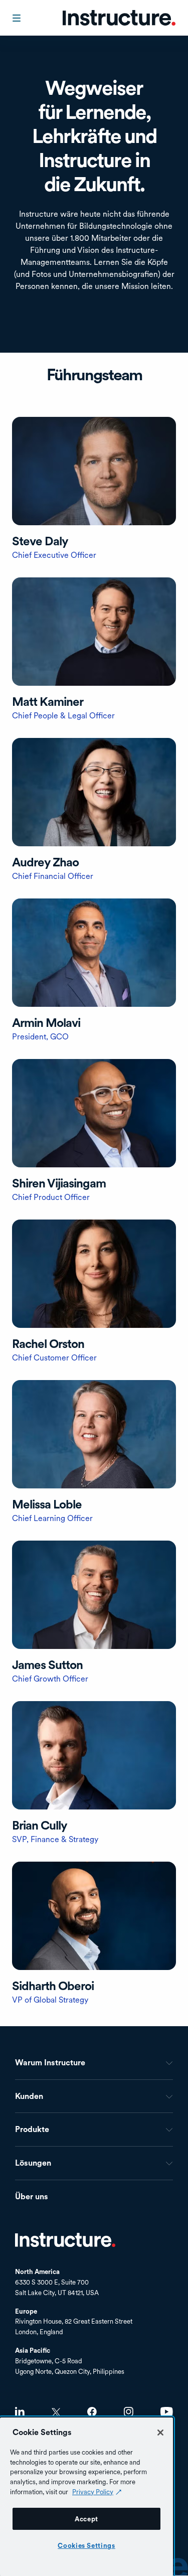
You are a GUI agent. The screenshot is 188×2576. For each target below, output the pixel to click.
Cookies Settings (86, 2545)
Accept (86, 2519)
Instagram (129, 2412)
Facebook (92, 2412)
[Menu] (18, 18)
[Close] (160, 2433)
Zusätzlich (94, 489)
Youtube (167, 2412)
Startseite (65, 2240)
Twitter (56, 2412)
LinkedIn (20, 2412)
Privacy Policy (93, 2492)
